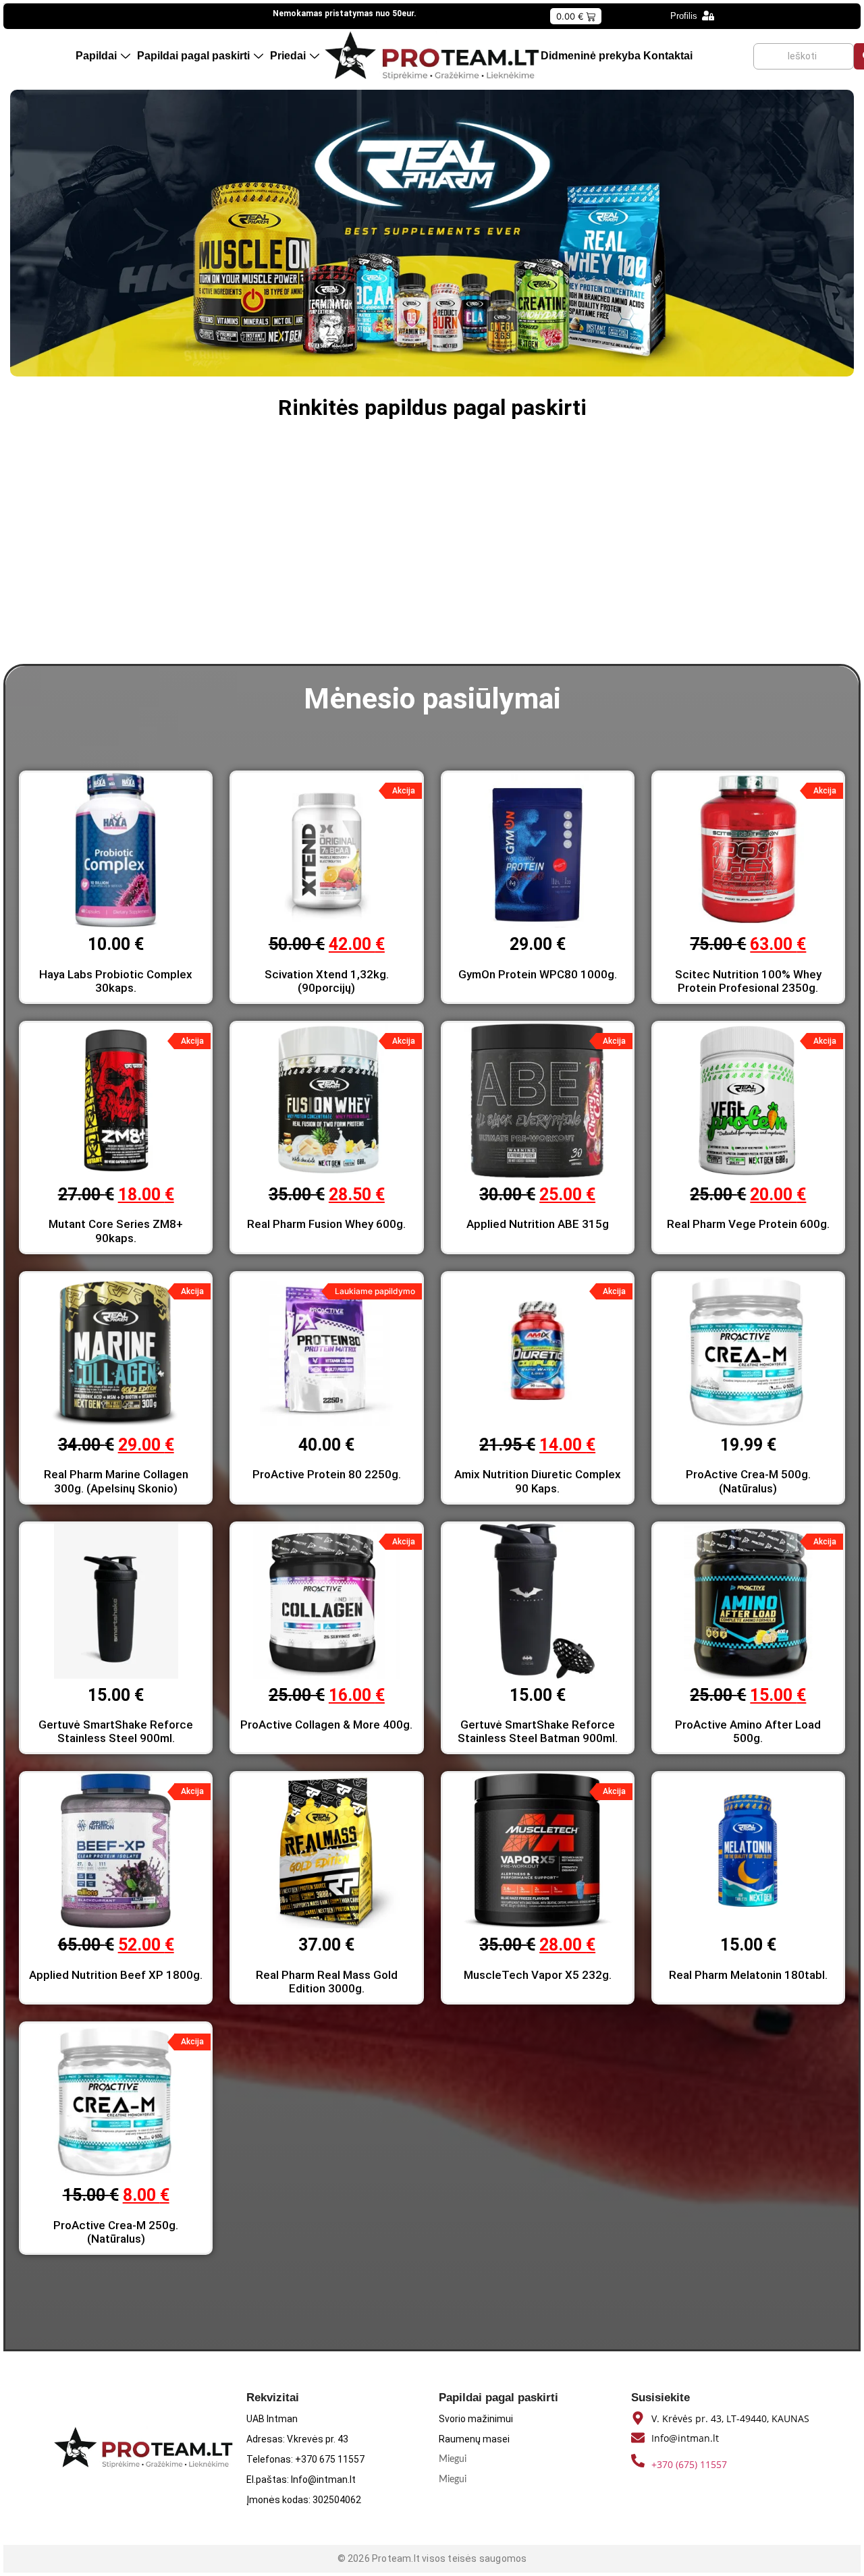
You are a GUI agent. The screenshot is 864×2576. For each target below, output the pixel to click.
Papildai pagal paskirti (193, 56)
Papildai (96, 56)
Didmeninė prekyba (591, 56)
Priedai (288, 56)
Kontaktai (668, 56)
